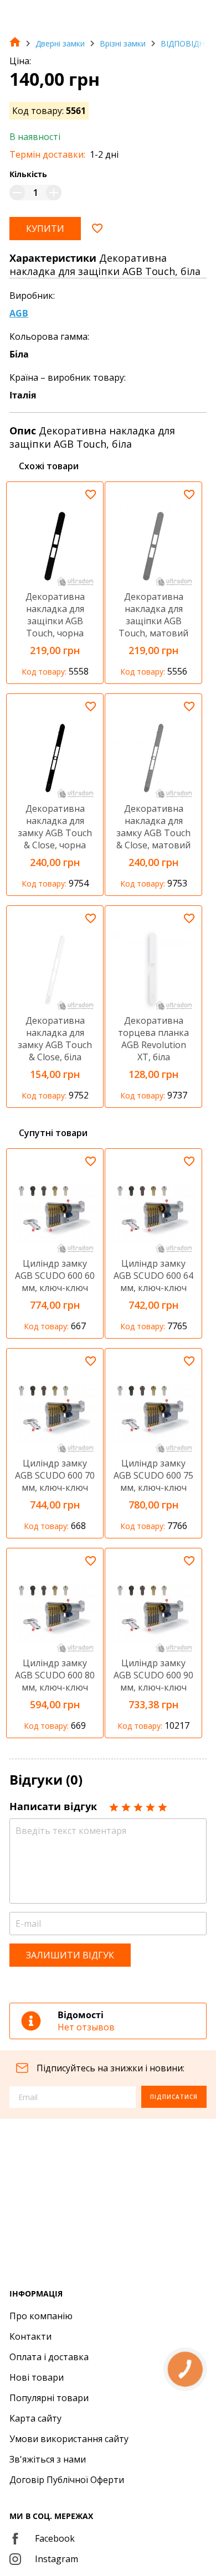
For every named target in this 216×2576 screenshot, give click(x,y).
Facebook (55, 2538)
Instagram (56, 2559)
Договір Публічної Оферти (67, 2480)
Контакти (30, 2336)
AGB (19, 313)
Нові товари (37, 2377)
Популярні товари (49, 2398)
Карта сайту (35, 2418)
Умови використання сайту (69, 2439)
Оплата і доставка (49, 2357)
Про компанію (41, 2316)
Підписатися (174, 2097)
